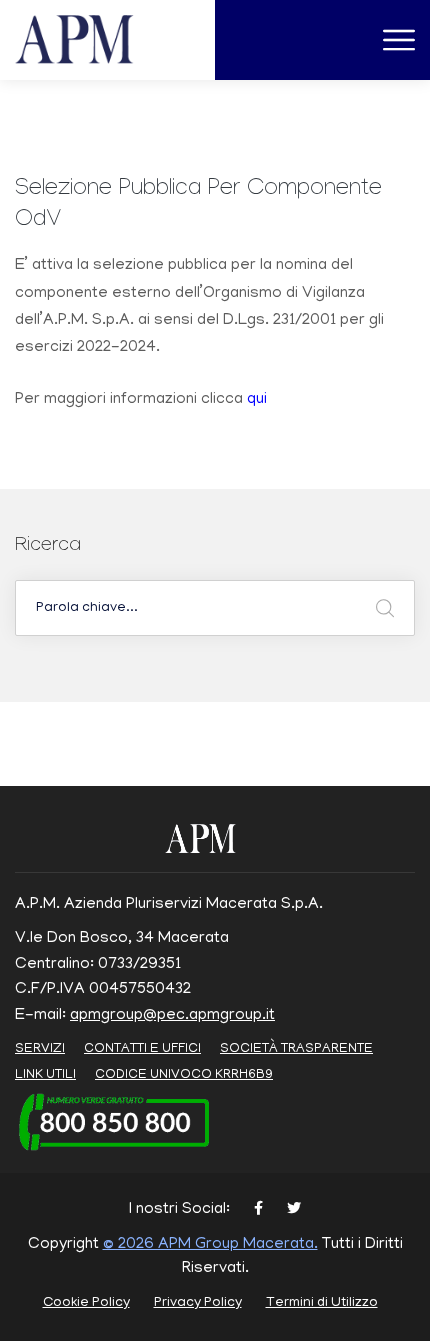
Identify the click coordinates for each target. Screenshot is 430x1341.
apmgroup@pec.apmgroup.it (172, 1016)
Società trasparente (296, 1049)
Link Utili (45, 1075)
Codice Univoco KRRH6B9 (184, 1075)
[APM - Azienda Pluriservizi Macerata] (98, 41)
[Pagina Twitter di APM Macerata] (294, 1210)
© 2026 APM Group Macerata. (210, 1245)
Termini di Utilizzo (322, 1303)
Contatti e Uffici (142, 1049)
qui (257, 400)
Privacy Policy (198, 1303)
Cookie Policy (86, 1303)
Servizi (40, 1049)
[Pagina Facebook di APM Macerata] (258, 1210)
